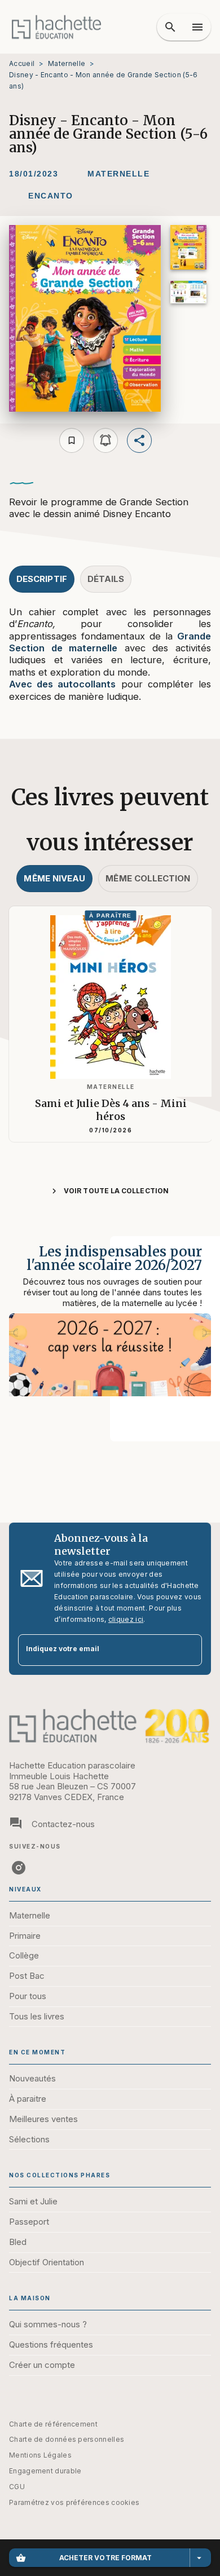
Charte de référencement (53, 2424)
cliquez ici (126, 1619)
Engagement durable (45, 2471)
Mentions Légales (40, 2455)
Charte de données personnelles (67, 2439)
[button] (118, 174)
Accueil (22, 63)
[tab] (42, 579)
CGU (17, 2487)
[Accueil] (56, 27)
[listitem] (19, 1868)
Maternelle (67, 63)
